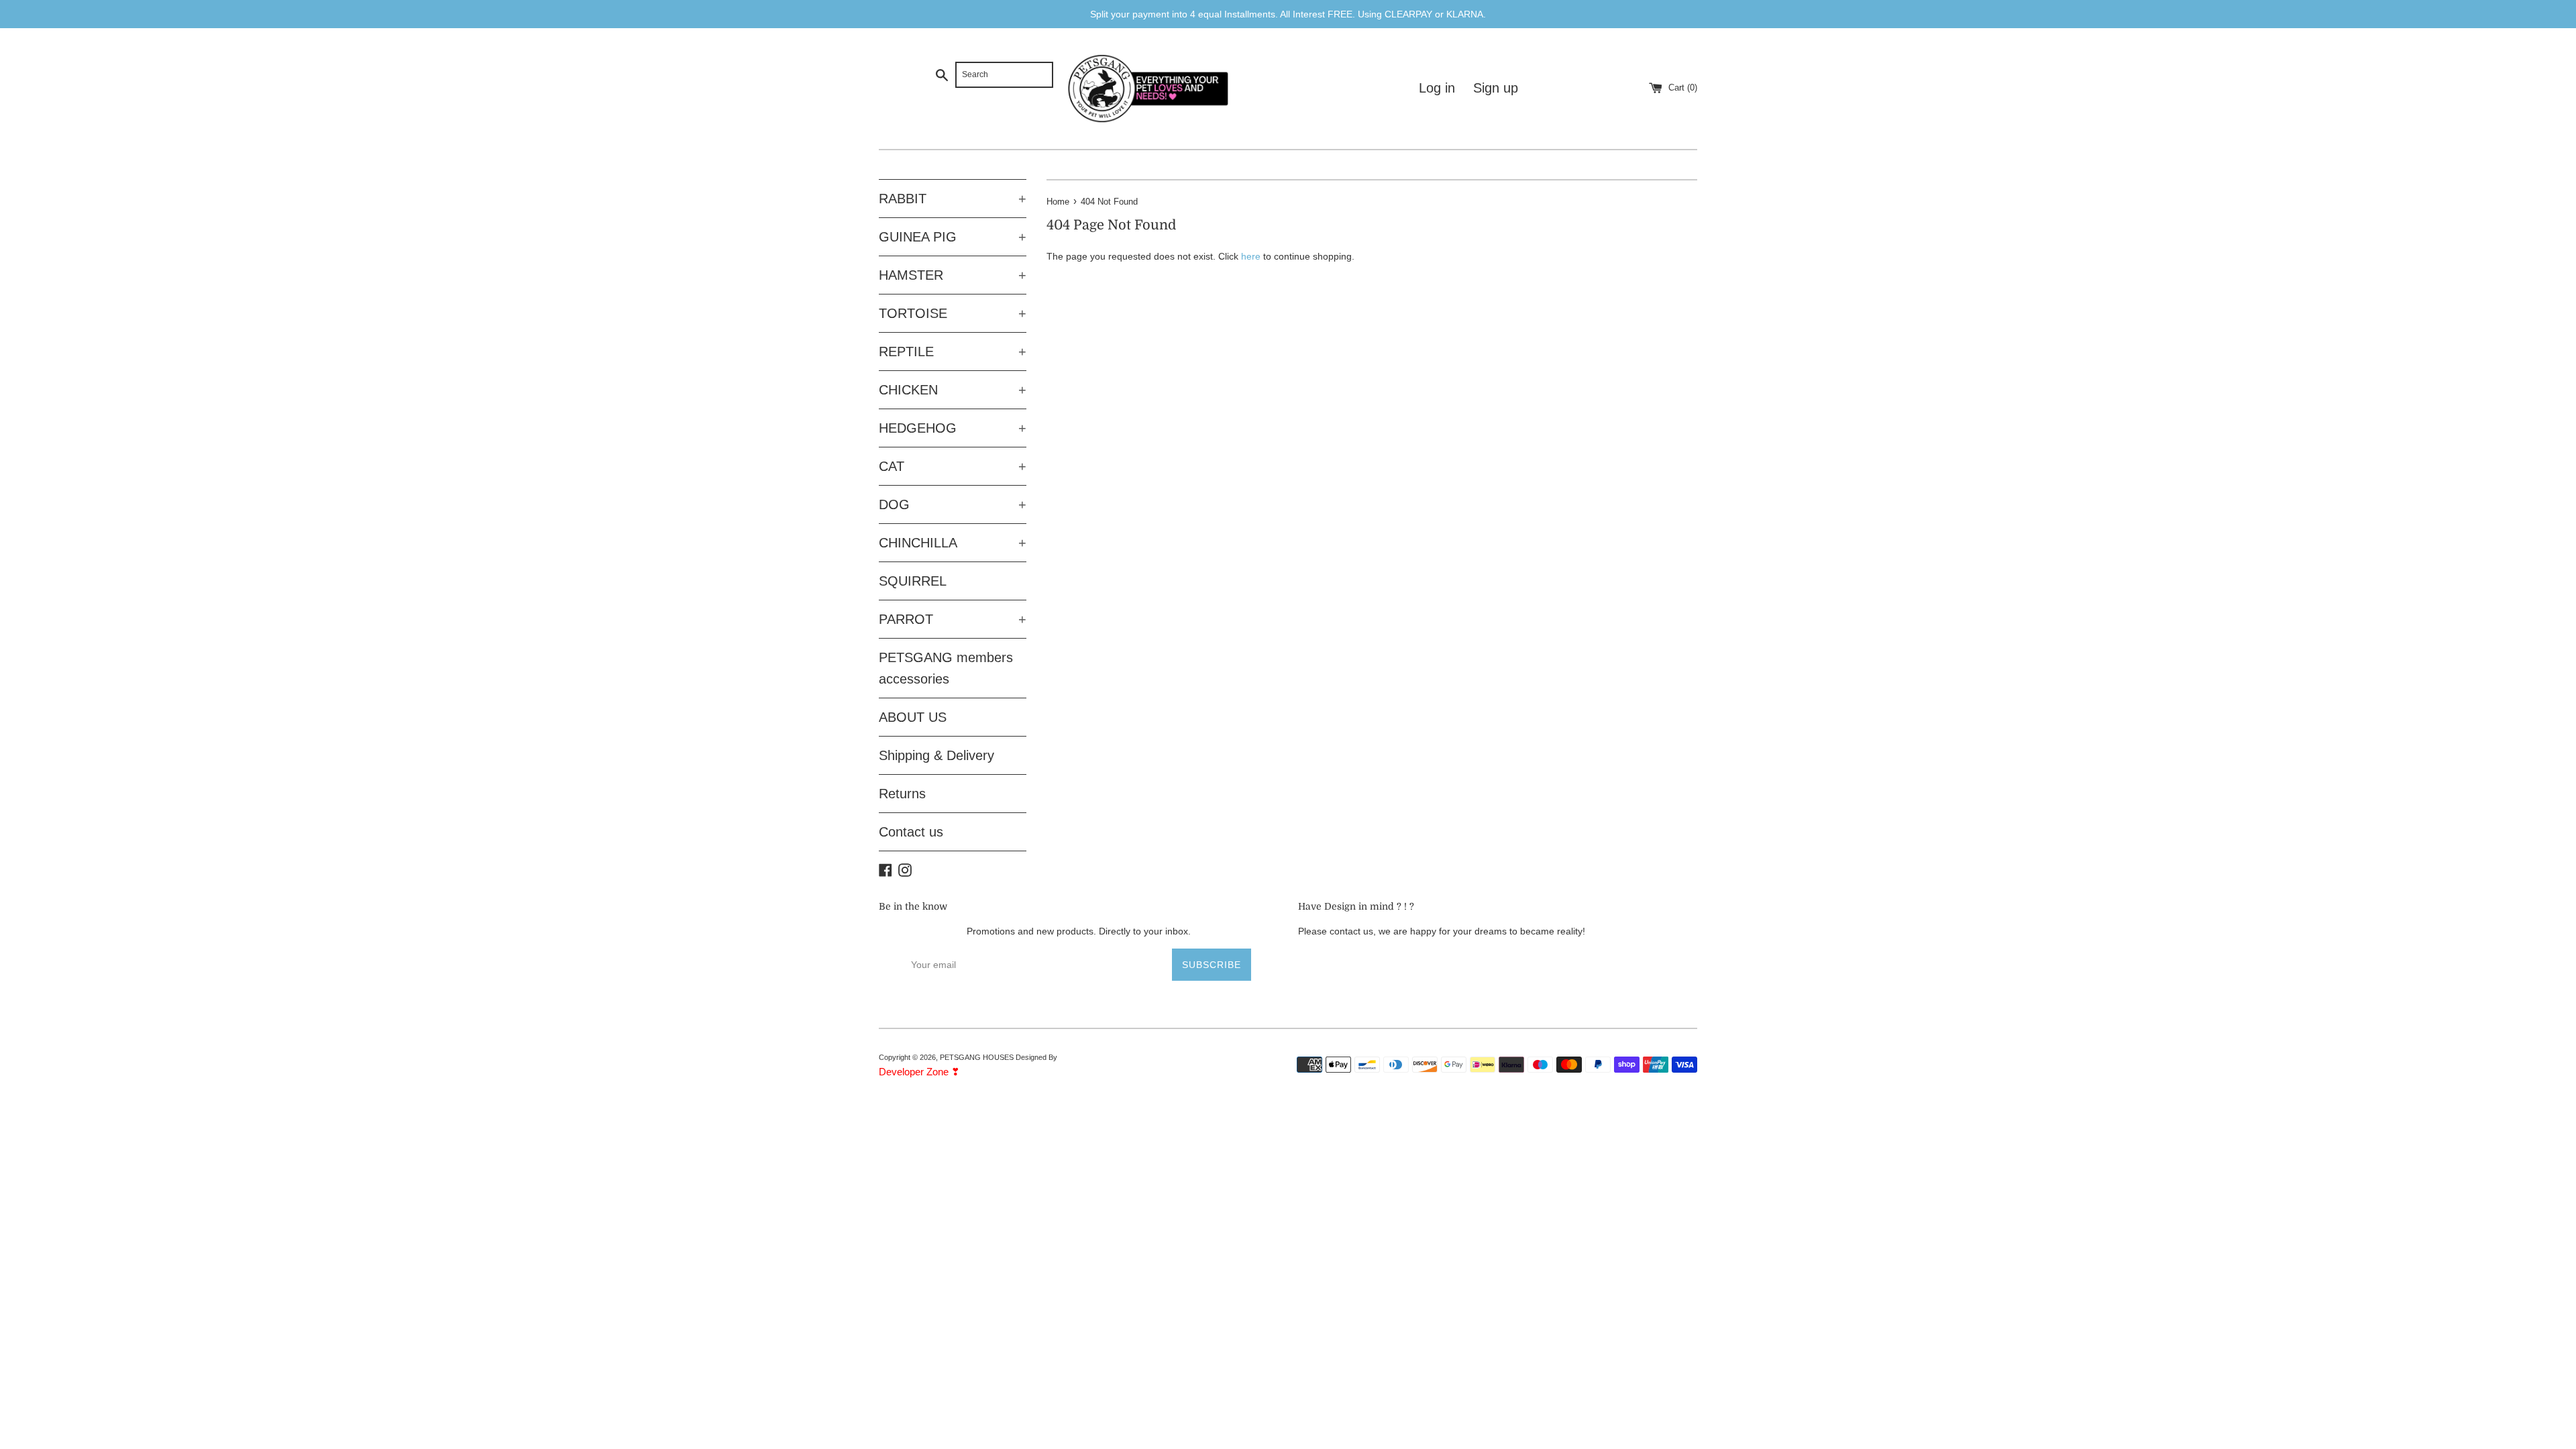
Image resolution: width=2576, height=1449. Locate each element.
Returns (902, 794)
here (1251, 256)
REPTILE (953, 352)
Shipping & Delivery (936, 755)
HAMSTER (953, 275)
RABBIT (953, 199)
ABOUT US (913, 717)
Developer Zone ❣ (919, 1072)
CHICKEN (953, 390)
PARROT (953, 619)
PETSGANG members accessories (946, 668)
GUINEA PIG (953, 237)
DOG (953, 504)
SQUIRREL (913, 581)
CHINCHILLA (953, 543)
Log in (1437, 88)
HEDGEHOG (953, 428)
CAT (953, 466)
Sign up (1496, 88)
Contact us (911, 832)
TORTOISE (953, 313)
